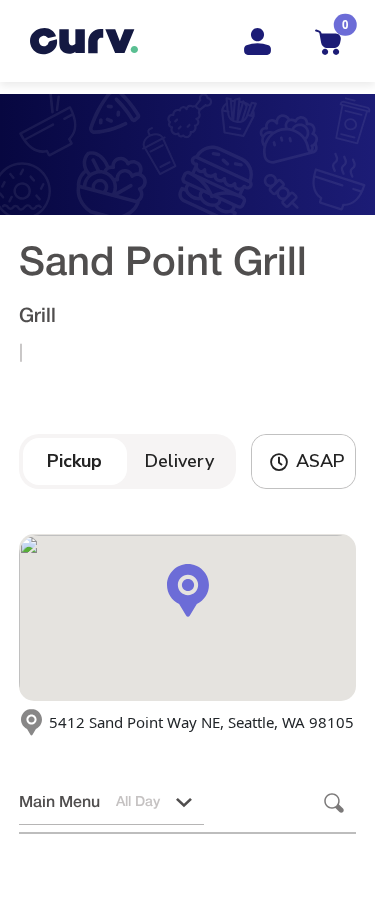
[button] (184, 803)
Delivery (179, 461)
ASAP (320, 461)
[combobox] (62, 803)
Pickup (74, 461)
